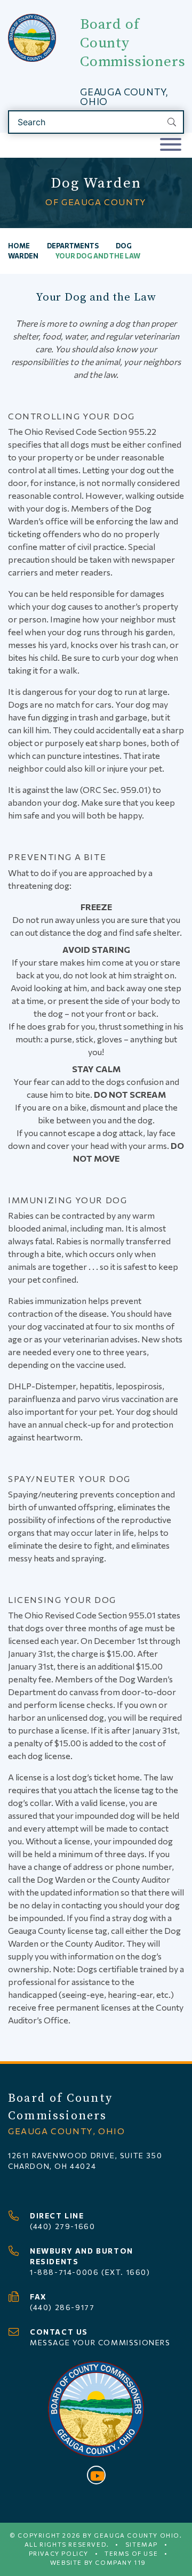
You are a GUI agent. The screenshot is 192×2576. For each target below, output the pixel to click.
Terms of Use (131, 2553)
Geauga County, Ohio (124, 96)
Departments (73, 246)
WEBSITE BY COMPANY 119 (98, 2562)
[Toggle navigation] (171, 145)
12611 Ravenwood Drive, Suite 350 (85, 2155)
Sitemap (142, 2544)
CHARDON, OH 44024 (52, 2166)
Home (19, 246)
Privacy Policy (59, 2553)
